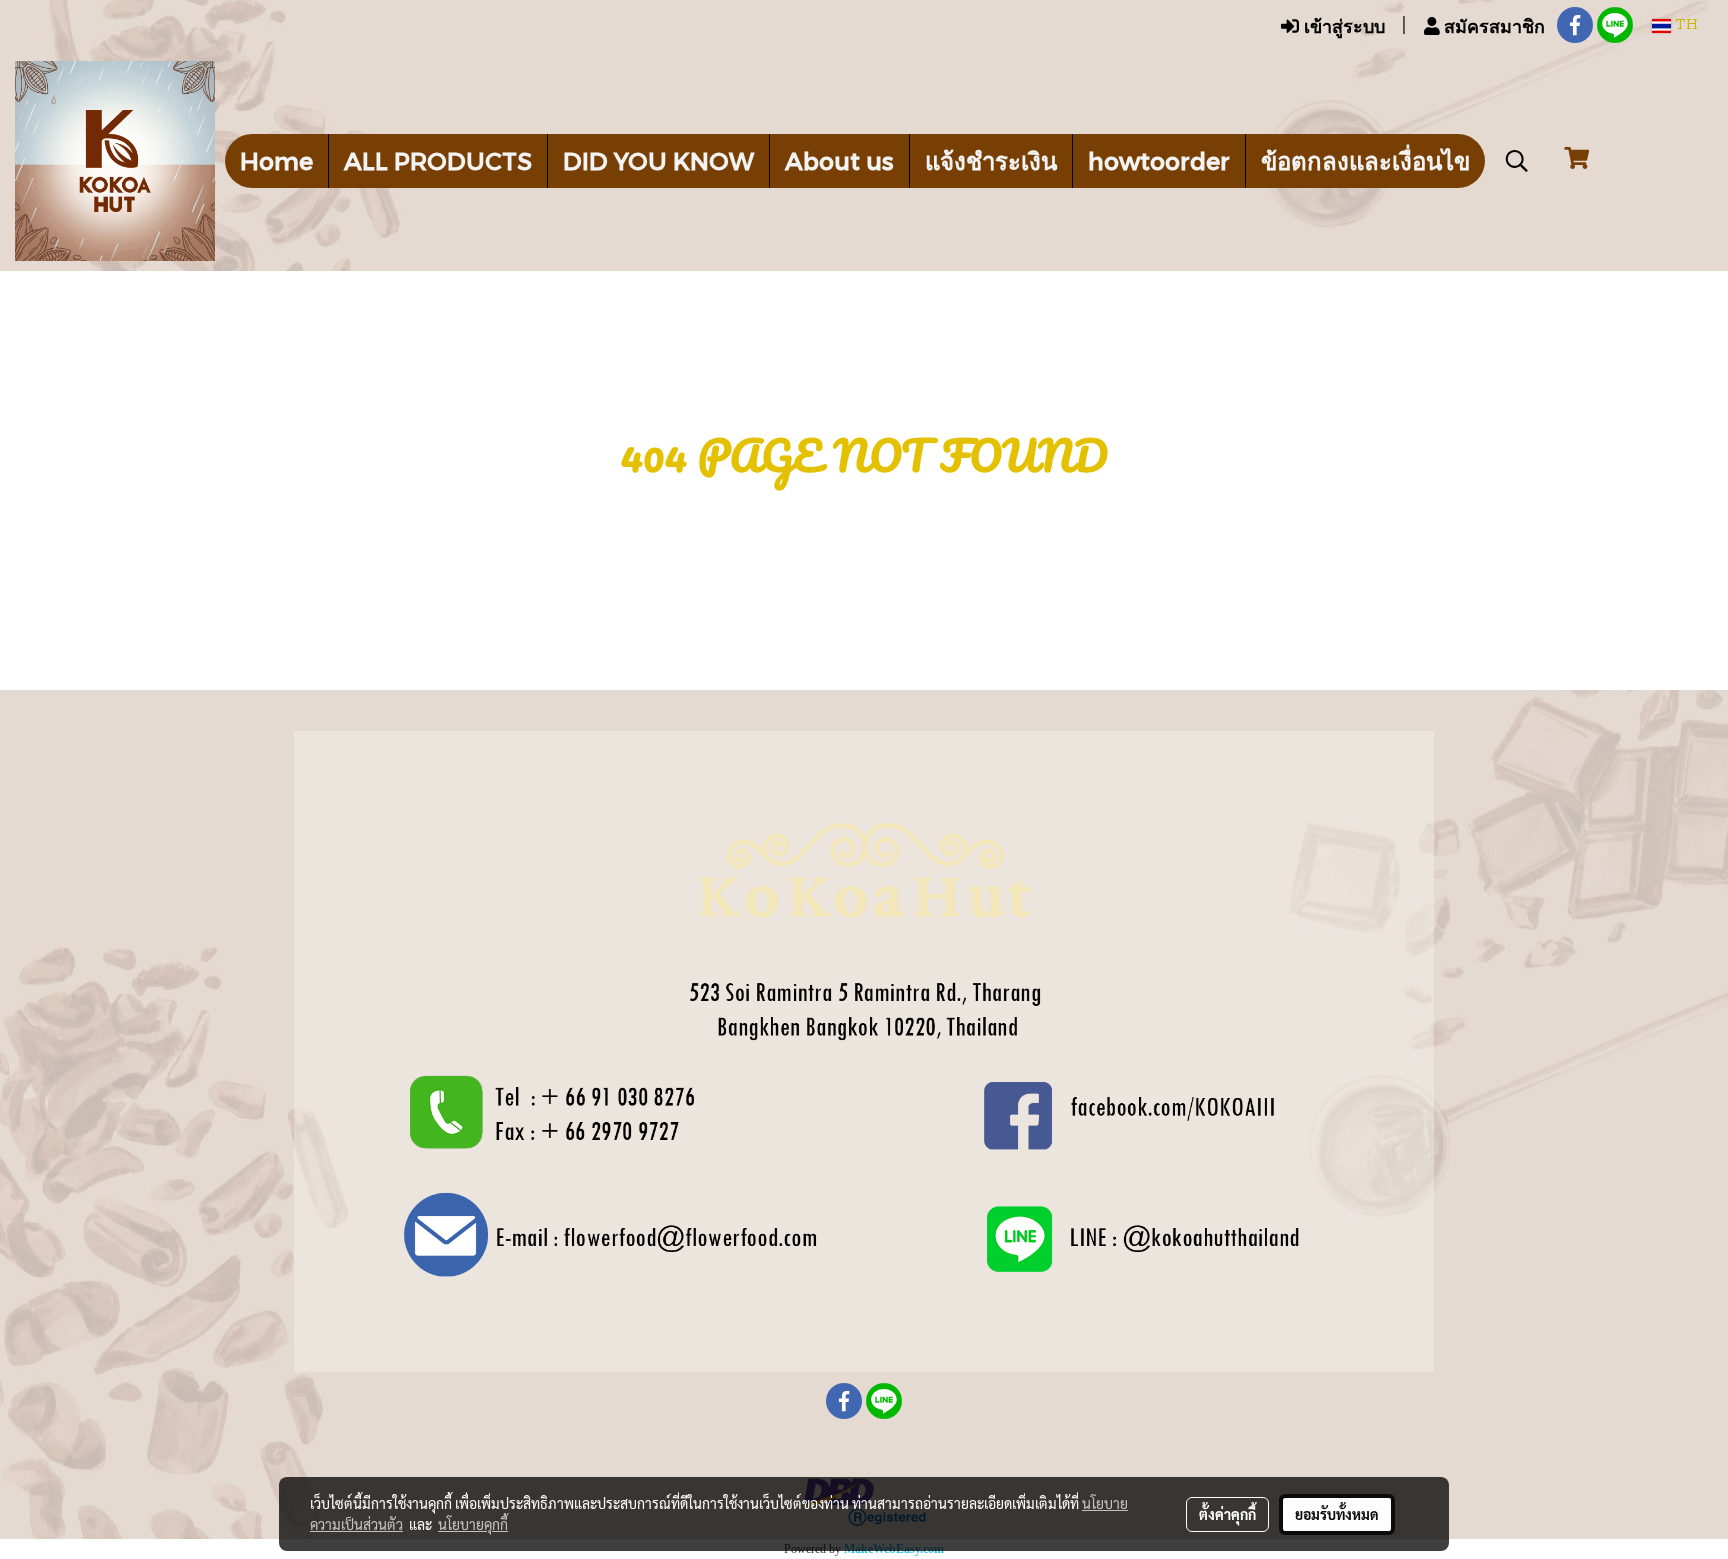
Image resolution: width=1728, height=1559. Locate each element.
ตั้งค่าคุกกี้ (1227, 1514)
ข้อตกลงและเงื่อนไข (1365, 160)
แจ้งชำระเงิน (991, 160)
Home (276, 160)
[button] (1517, 161)
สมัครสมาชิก (1492, 25)
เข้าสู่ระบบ (1342, 25)
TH (1684, 25)
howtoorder (1159, 160)
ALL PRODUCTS (438, 160)
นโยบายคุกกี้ (473, 1524)
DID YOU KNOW (658, 160)
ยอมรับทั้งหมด (1337, 1514)
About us (839, 160)
